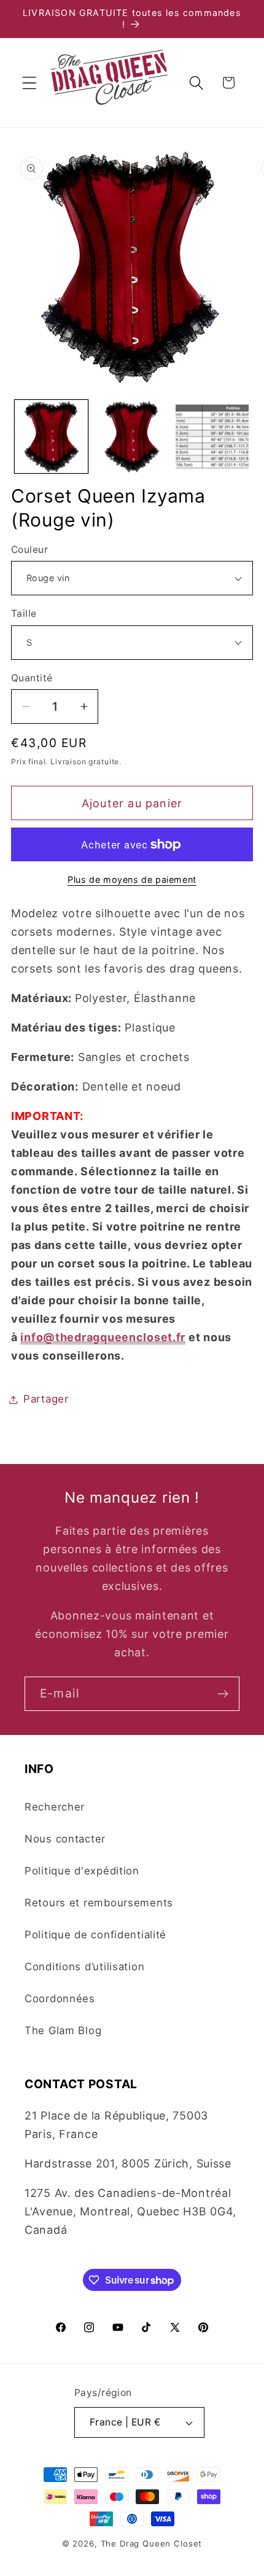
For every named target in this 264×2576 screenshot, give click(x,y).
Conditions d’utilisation (84, 1967)
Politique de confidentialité (95, 1935)
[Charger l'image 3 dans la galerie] (212, 437)
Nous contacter (65, 1839)
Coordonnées (60, 1999)
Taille (24, 613)
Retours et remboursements (99, 1903)
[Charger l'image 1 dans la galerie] (51, 437)
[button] (30, 83)
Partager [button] (46, 1399)
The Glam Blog (63, 2030)
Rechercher (55, 1807)
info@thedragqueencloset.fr (103, 1337)
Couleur (29, 550)
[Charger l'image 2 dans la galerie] (132, 437)
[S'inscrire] (223, 1694)
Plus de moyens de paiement (132, 879)
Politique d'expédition (82, 1871)
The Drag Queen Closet (152, 2543)
